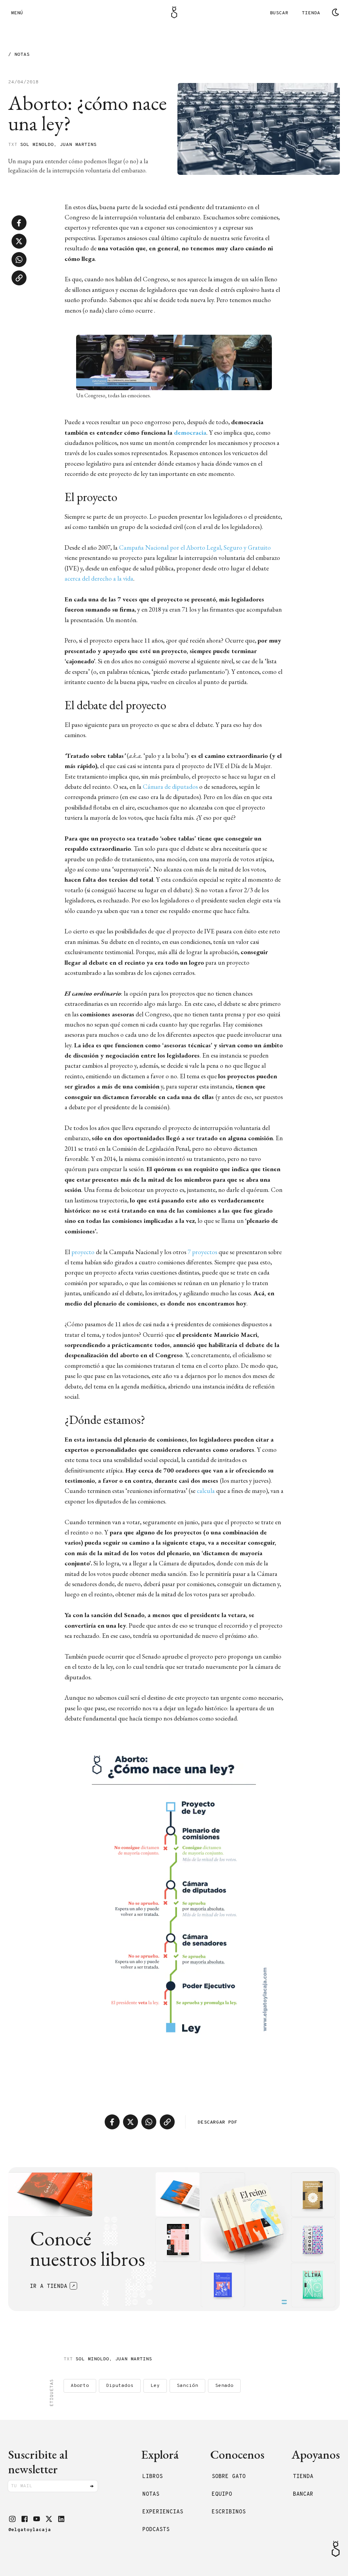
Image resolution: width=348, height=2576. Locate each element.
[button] (12, 2519)
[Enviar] (92, 2486)
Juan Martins (78, 145)
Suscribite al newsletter (38, 2462)
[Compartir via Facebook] (19, 223)
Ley (155, 2386)
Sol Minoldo (37, 145)
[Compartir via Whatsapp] (19, 260)
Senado (224, 2386)
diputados (120, 2386)
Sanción (187, 2386)
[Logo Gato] (174, 12)
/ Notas (19, 55)
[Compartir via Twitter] (19, 241)
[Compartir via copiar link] (19, 278)
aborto (80, 2386)
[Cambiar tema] (335, 12)
